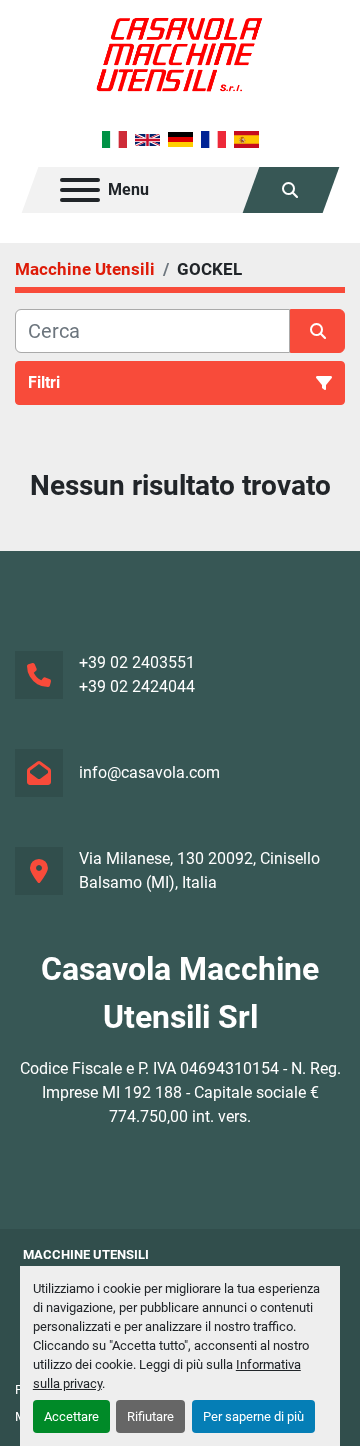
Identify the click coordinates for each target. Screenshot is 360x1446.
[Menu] (80, 190)
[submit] (317, 331)
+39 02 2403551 (137, 662)
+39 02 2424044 (137, 686)
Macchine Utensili (86, 1254)
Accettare (71, 1416)
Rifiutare (150, 1416)
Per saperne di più (253, 1416)
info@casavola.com (149, 772)
